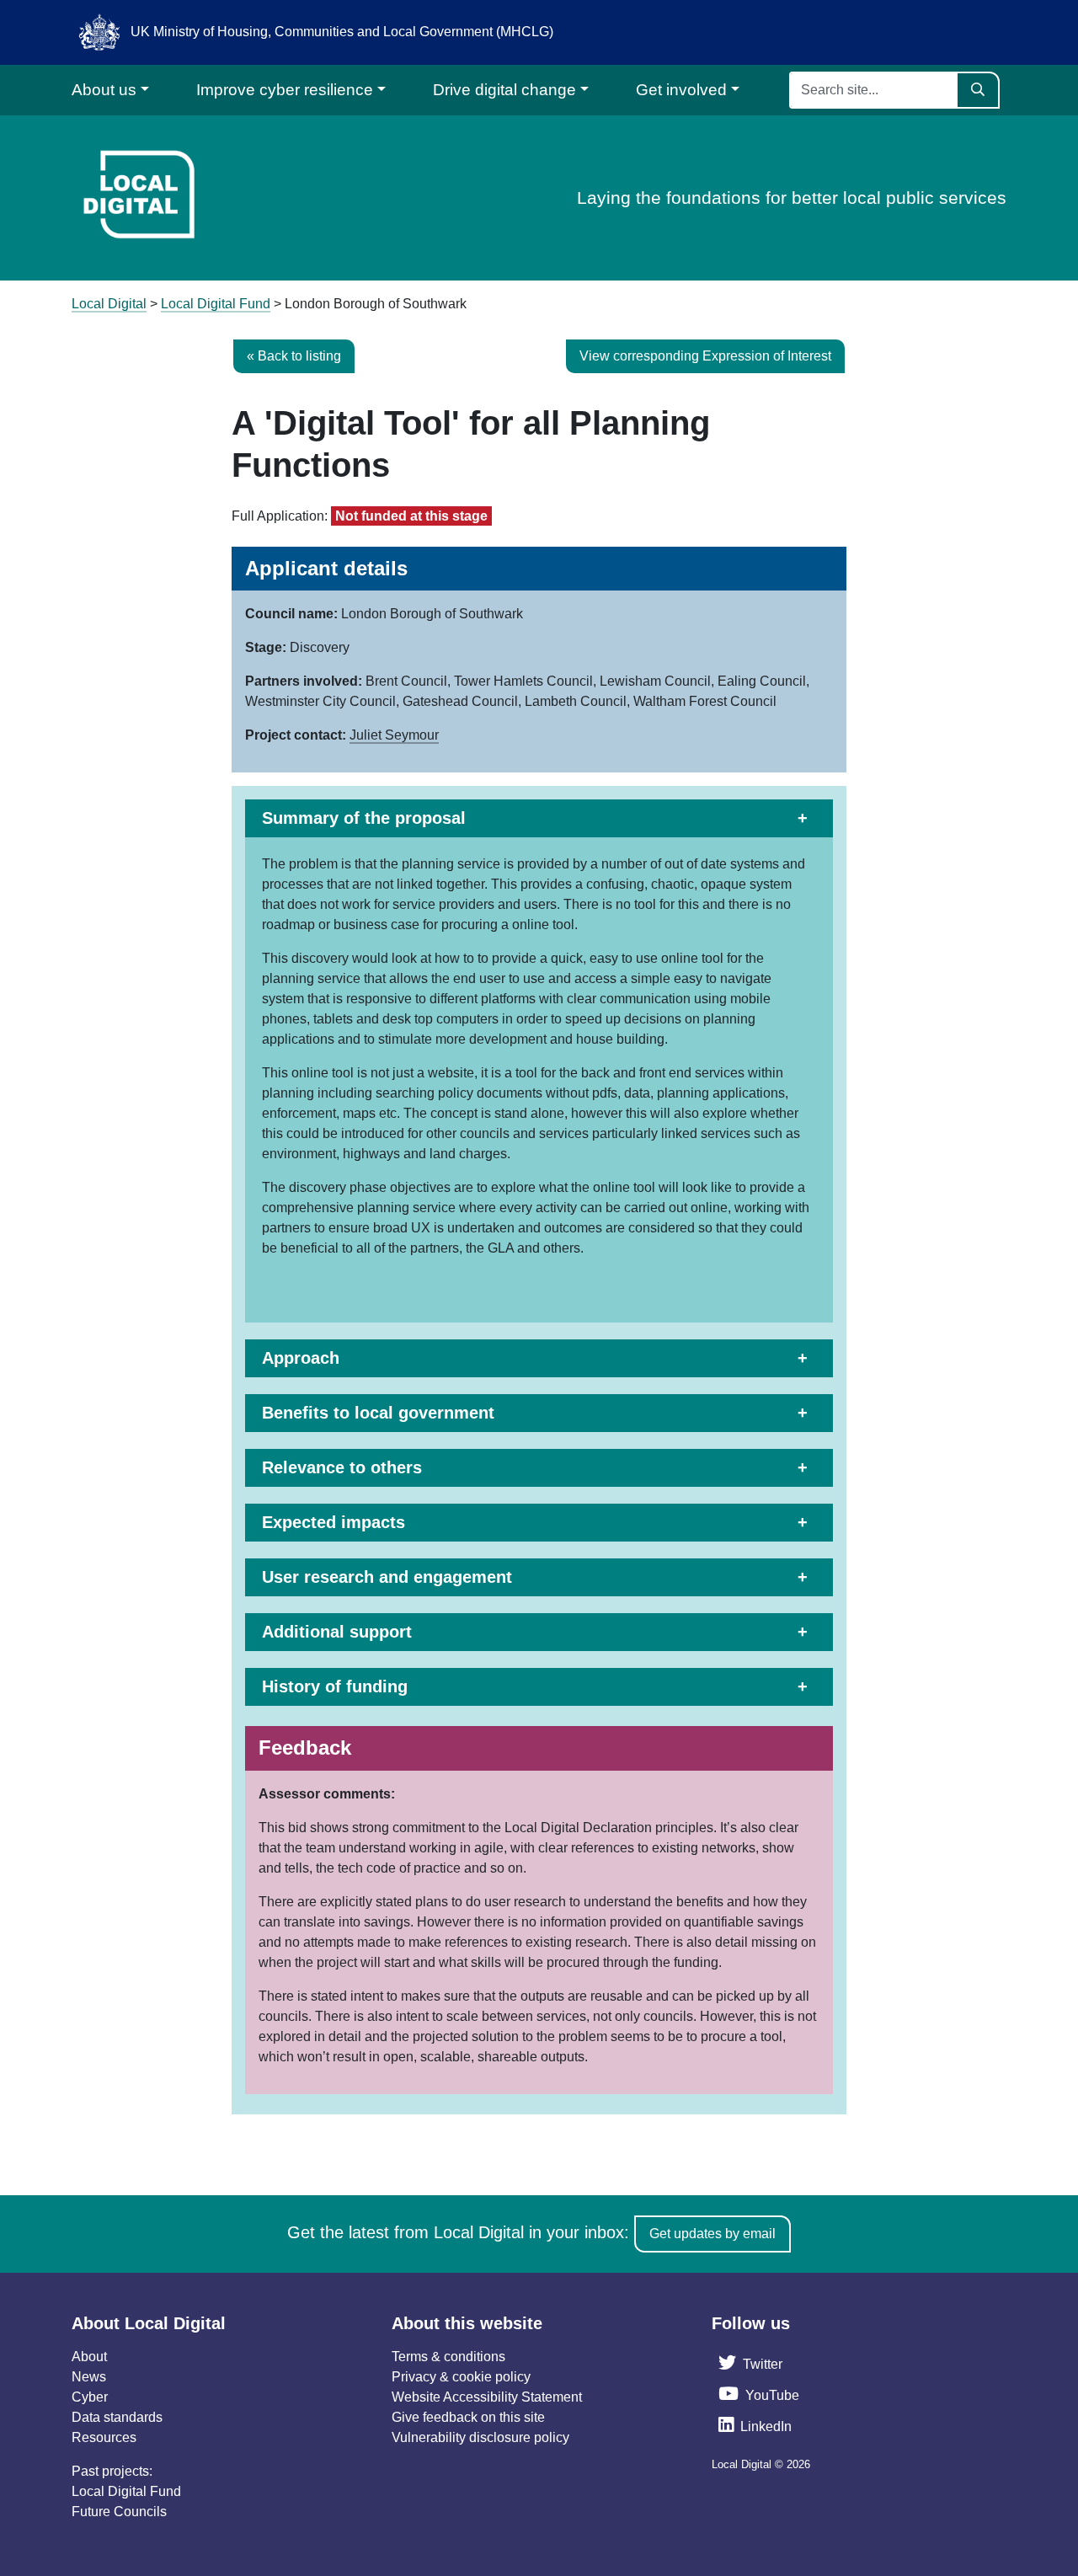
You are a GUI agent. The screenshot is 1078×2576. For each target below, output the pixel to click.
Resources (104, 2437)
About (89, 2357)
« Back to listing (294, 356)
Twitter (763, 2364)
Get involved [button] (681, 90)
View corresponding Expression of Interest (705, 356)
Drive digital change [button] (504, 90)
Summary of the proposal (364, 818)
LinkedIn (766, 2426)
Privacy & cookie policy (461, 2377)
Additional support (337, 1632)
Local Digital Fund (126, 2491)
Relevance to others (342, 1467)
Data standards (117, 2417)
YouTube (772, 2395)
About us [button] (104, 90)
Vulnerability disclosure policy (480, 2437)
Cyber (90, 2397)
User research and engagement (387, 1577)
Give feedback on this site (468, 2417)
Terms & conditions (448, 2357)
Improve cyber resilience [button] (285, 90)
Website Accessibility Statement (487, 2397)
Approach (301, 1358)
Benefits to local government (378, 1413)
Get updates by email (712, 2234)
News (89, 2377)
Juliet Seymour (394, 735)
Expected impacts (334, 1522)
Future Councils (119, 2512)
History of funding (335, 1686)
